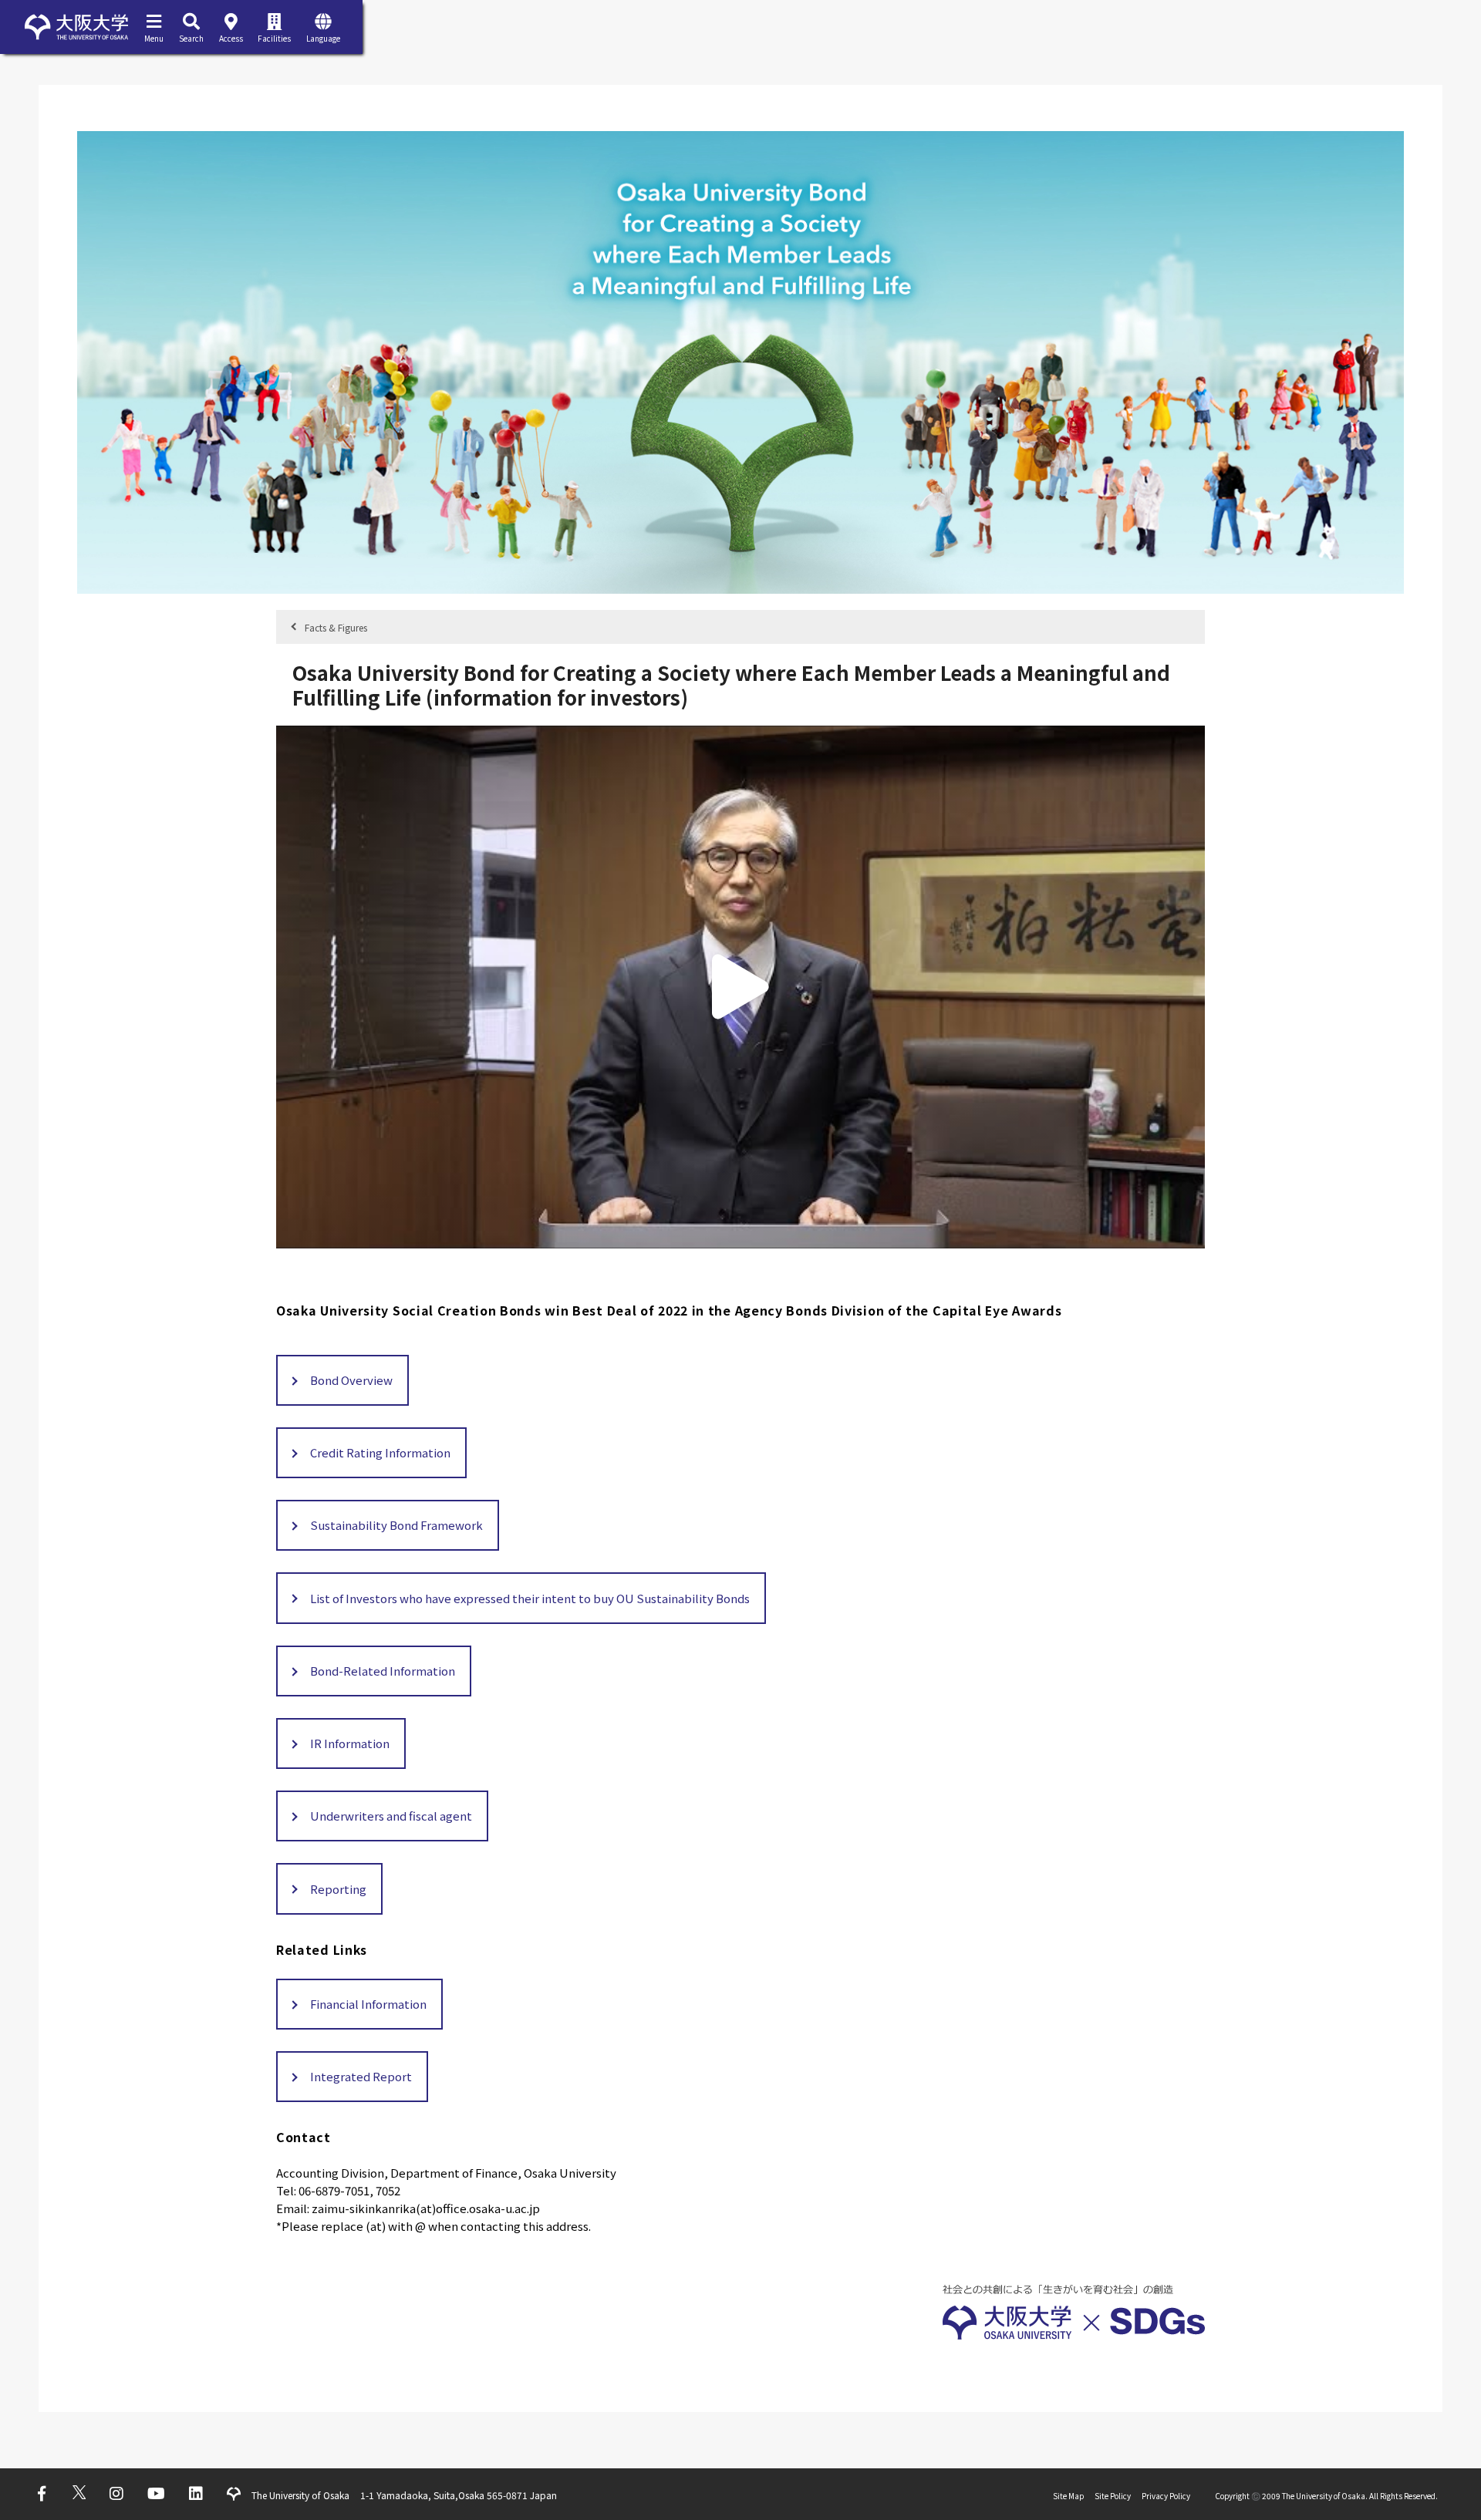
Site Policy (1113, 2496)
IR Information (350, 1743)
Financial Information (368, 2004)
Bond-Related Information (383, 1671)
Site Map (1068, 2496)
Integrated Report (361, 2076)
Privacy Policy (1166, 2496)
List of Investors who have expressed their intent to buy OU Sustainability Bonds (530, 1598)
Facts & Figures (336, 627)
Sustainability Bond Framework (396, 1525)
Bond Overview (351, 1380)
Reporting (338, 1889)
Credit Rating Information (380, 1452)
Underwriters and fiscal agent (391, 1816)
